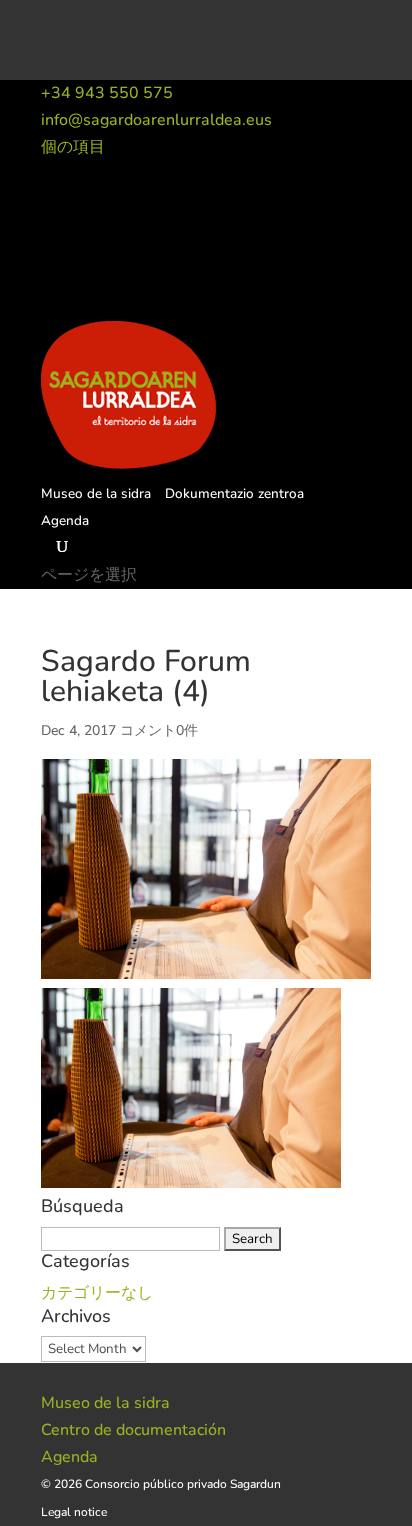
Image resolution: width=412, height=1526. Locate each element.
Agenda (65, 520)
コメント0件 (159, 730)
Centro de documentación (133, 1430)
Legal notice (74, 1512)
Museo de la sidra (96, 493)
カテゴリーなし (97, 1293)
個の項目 (73, 147)
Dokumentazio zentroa (234, 493)
